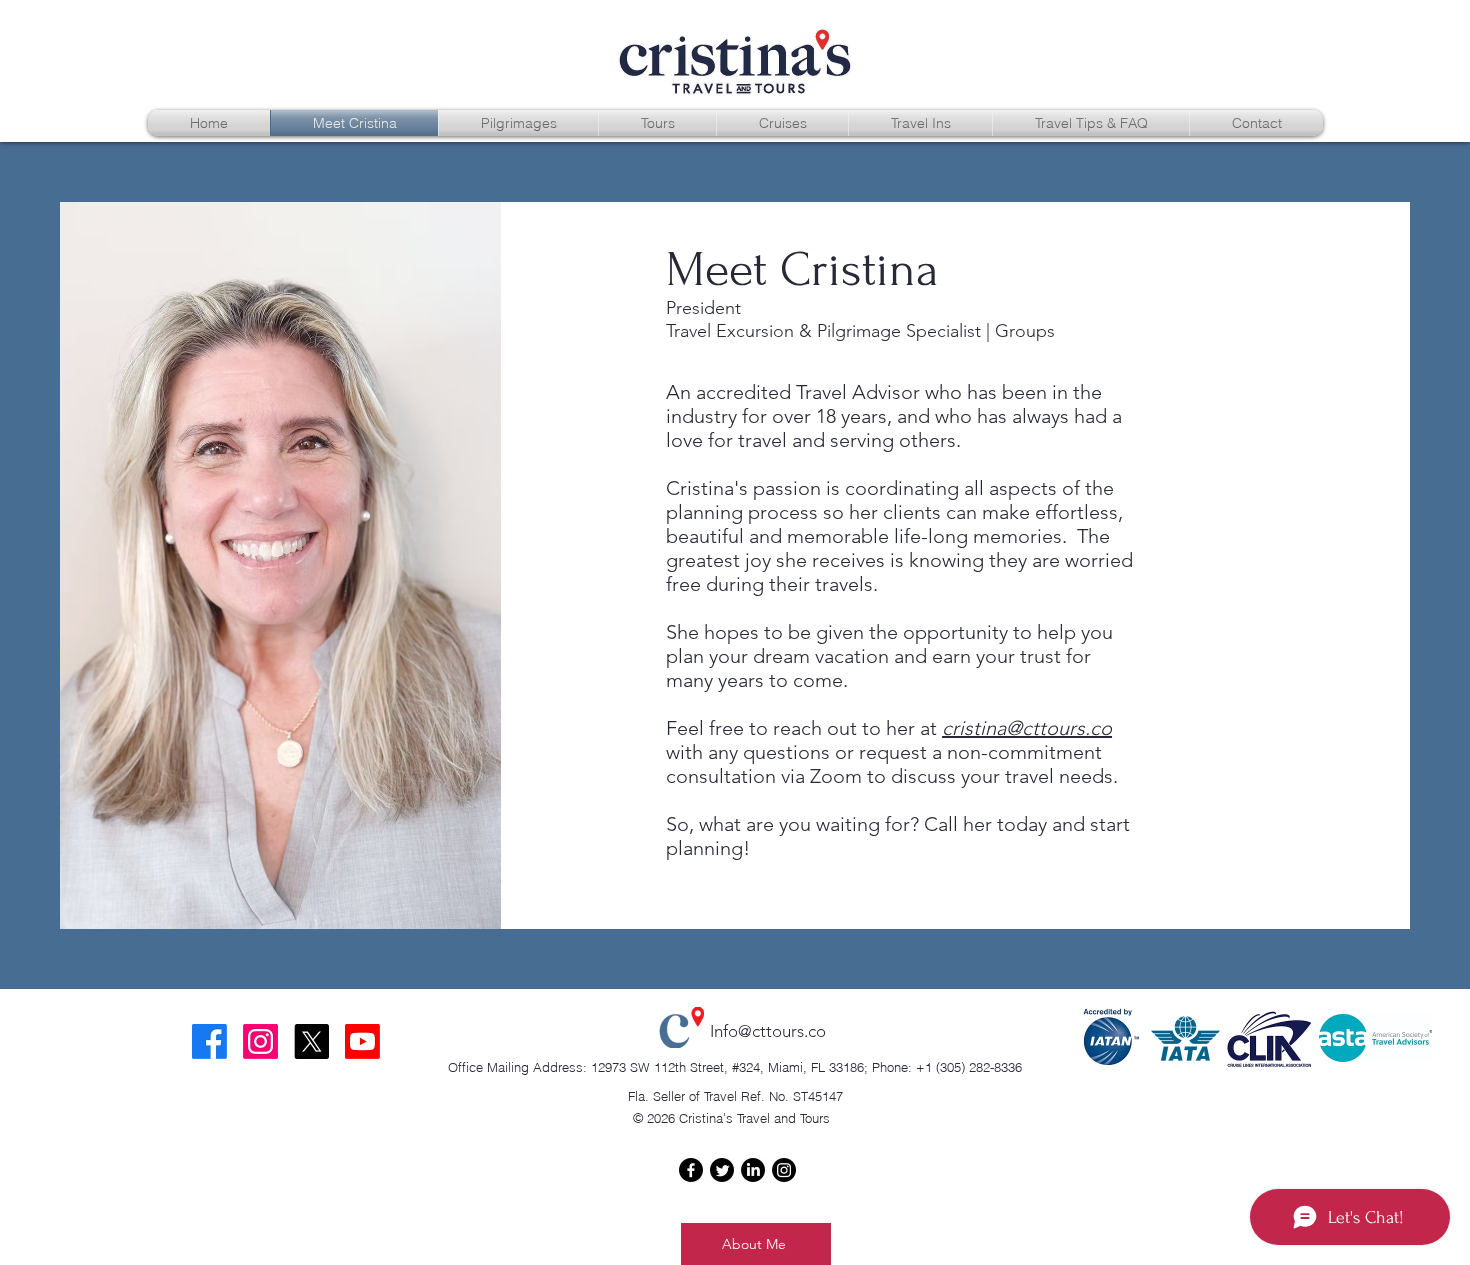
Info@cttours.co (768, 1031)
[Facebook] (691, 1170)
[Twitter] (722, 1170)
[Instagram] (784, 1170)
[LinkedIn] (753, 1170)
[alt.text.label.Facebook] (209, 1041)
